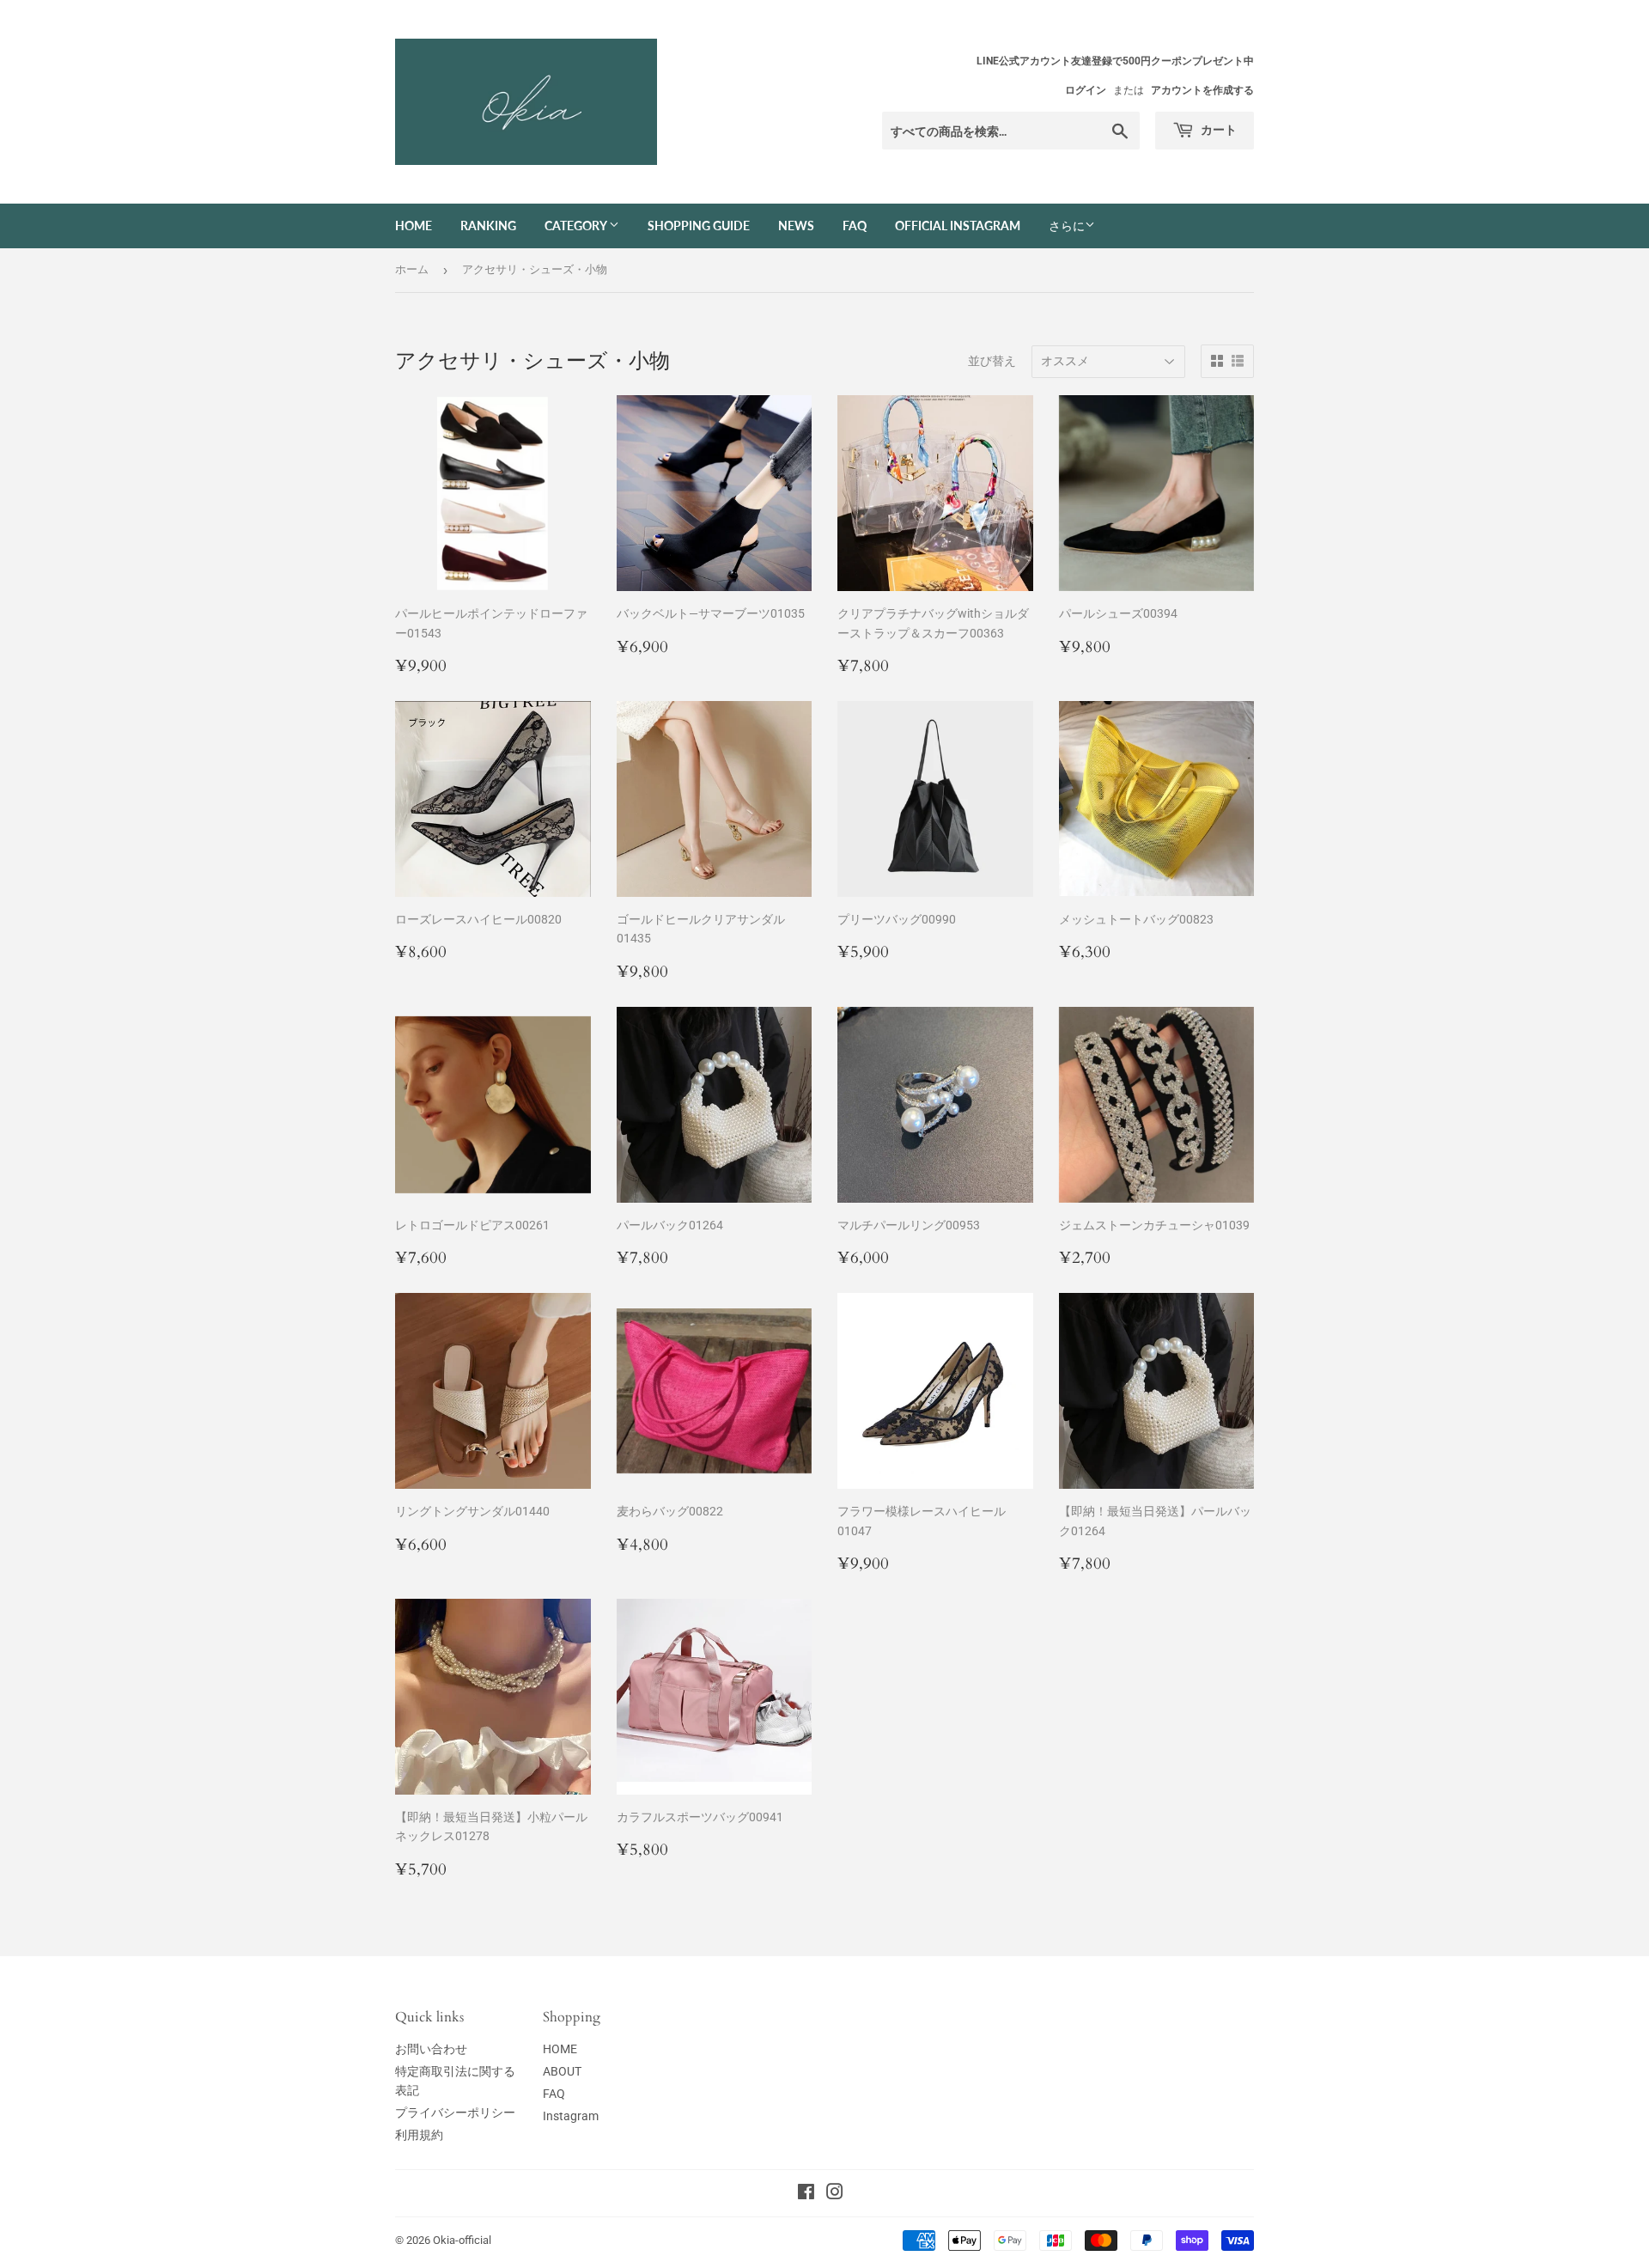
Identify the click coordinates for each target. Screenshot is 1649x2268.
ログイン (1086, 90)
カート (1217, 129)
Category (577, 226)
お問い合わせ (431, 2049)
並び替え (992, 361)
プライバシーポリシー (455, 2113)
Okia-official (468, 2240)
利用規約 (419, 2135)
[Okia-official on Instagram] (835, 2194)
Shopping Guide (699, 226)
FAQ (855, 226)
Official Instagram (958, 226)
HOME (560, 2049)
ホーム (412, 269)
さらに (1067, 226)
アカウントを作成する (1202, 90)
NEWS (796, 226)
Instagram (571, 2116)
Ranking (488, 226)
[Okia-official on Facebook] (806, 2194)
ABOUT (562, 2071)
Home (414, 226)
